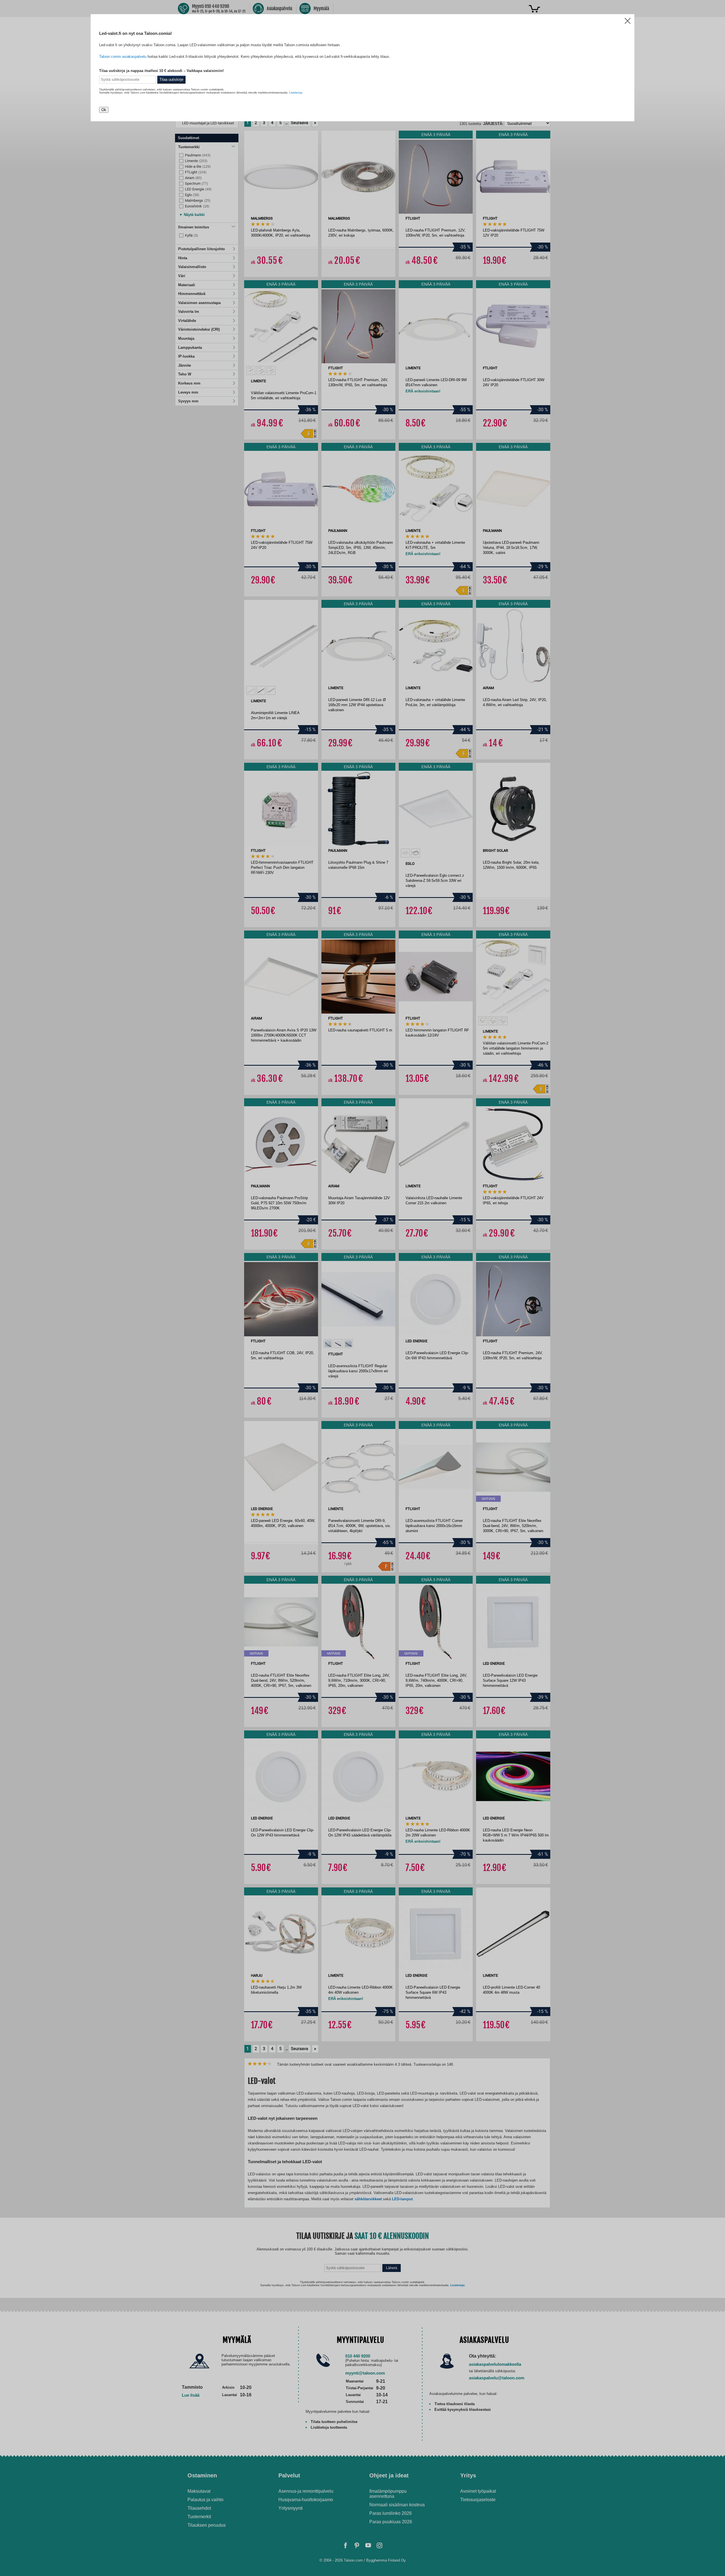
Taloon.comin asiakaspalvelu (123, 57)
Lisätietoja (296, 93)
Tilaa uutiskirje (171, 79)
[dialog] (362, 1288)
